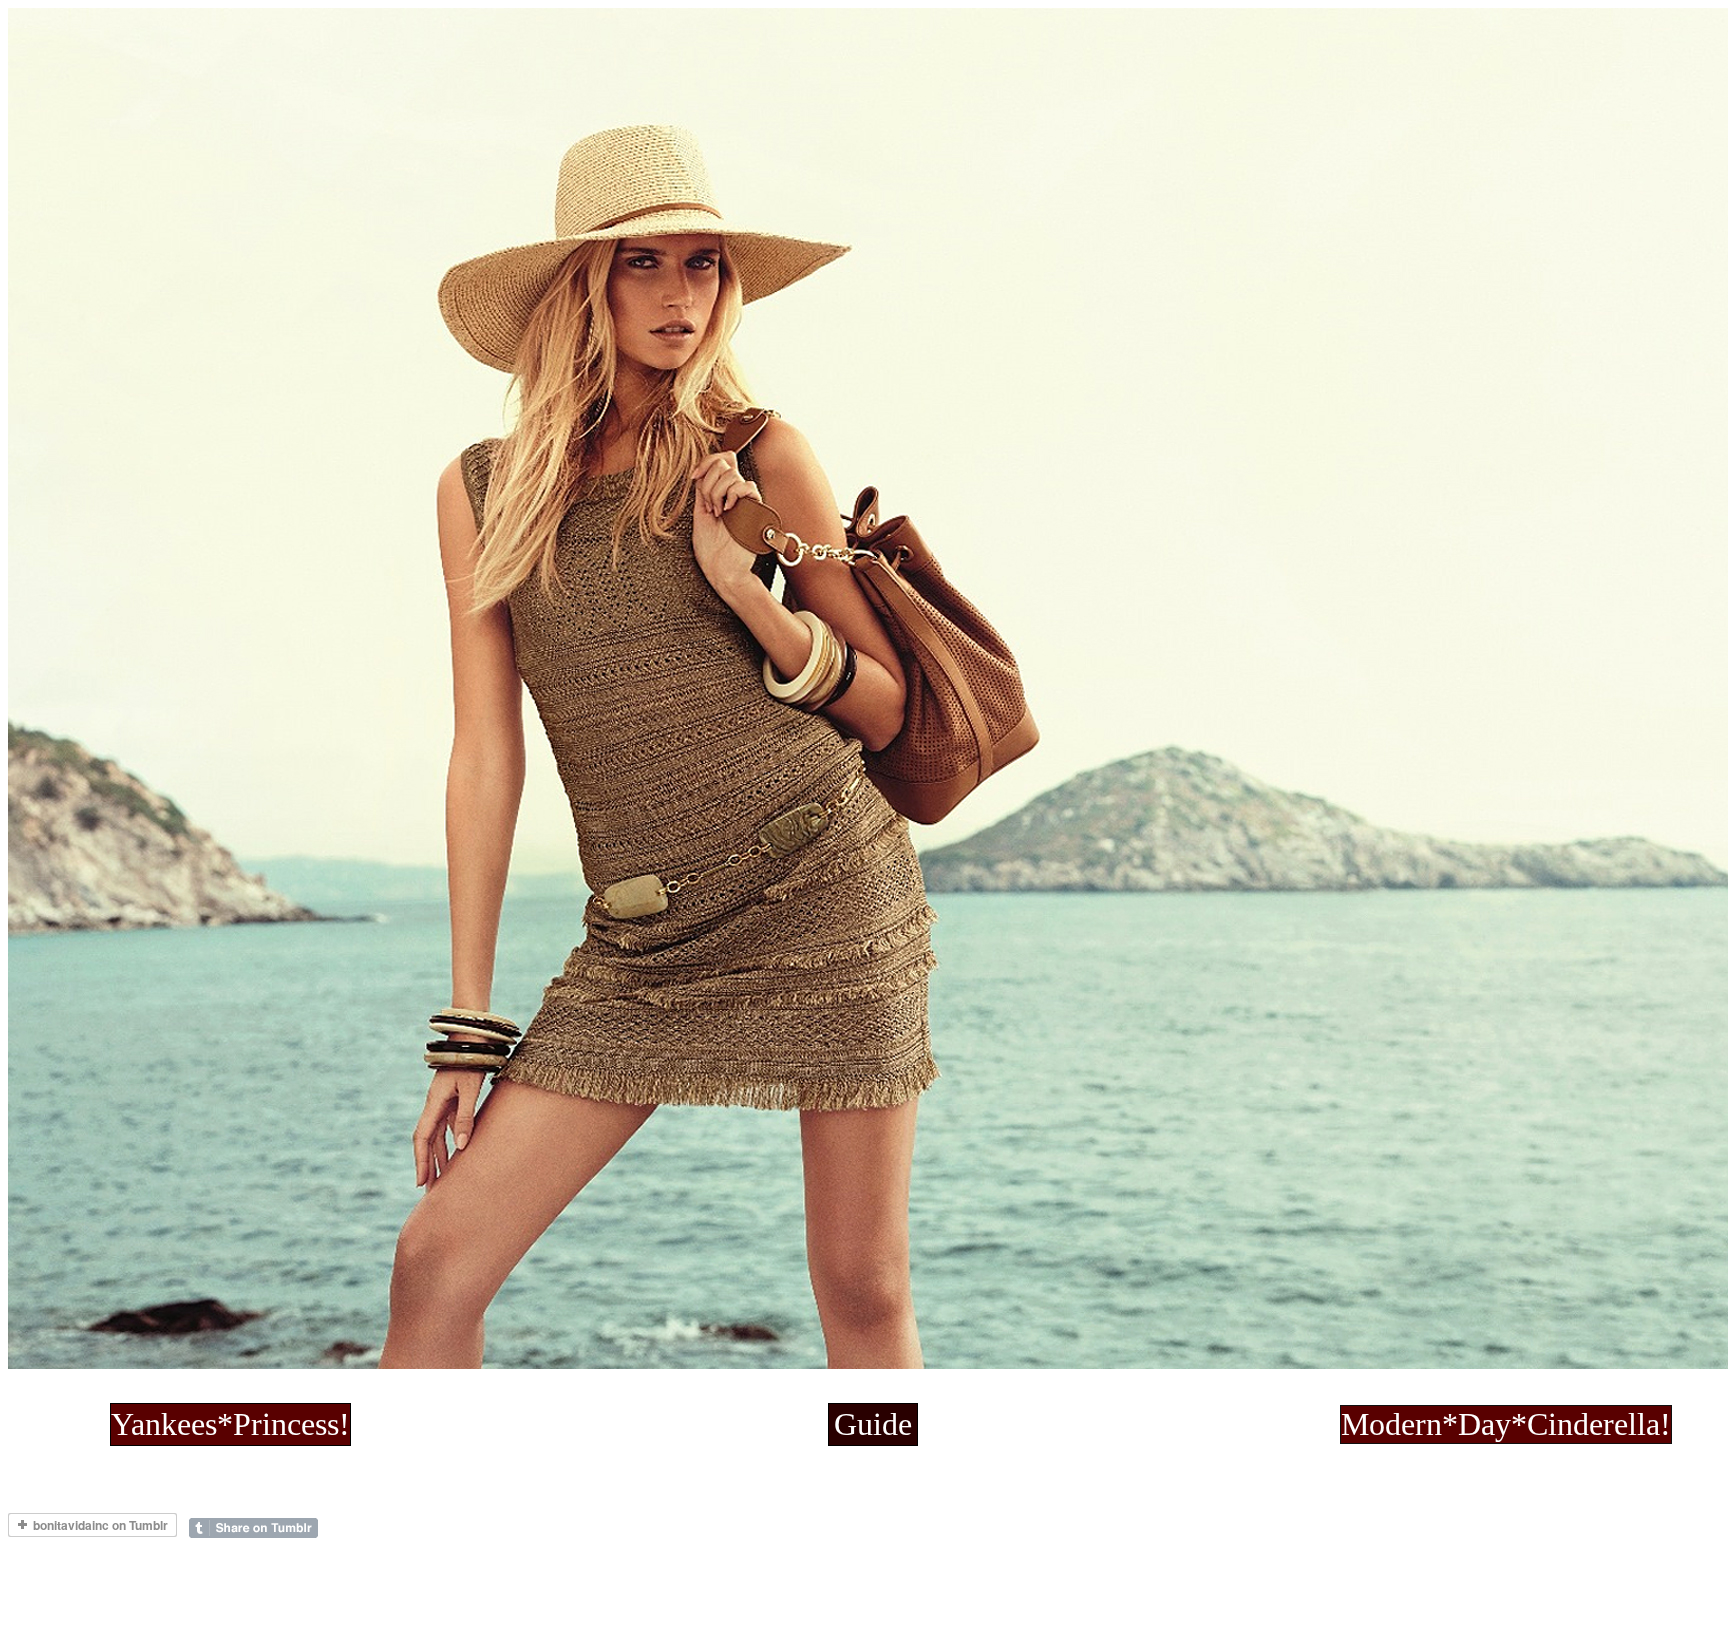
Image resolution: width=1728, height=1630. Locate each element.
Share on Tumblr (253, 1528)
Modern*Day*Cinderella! (1506, 1424)
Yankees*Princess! (230, 1424)
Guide (873, 1424)
